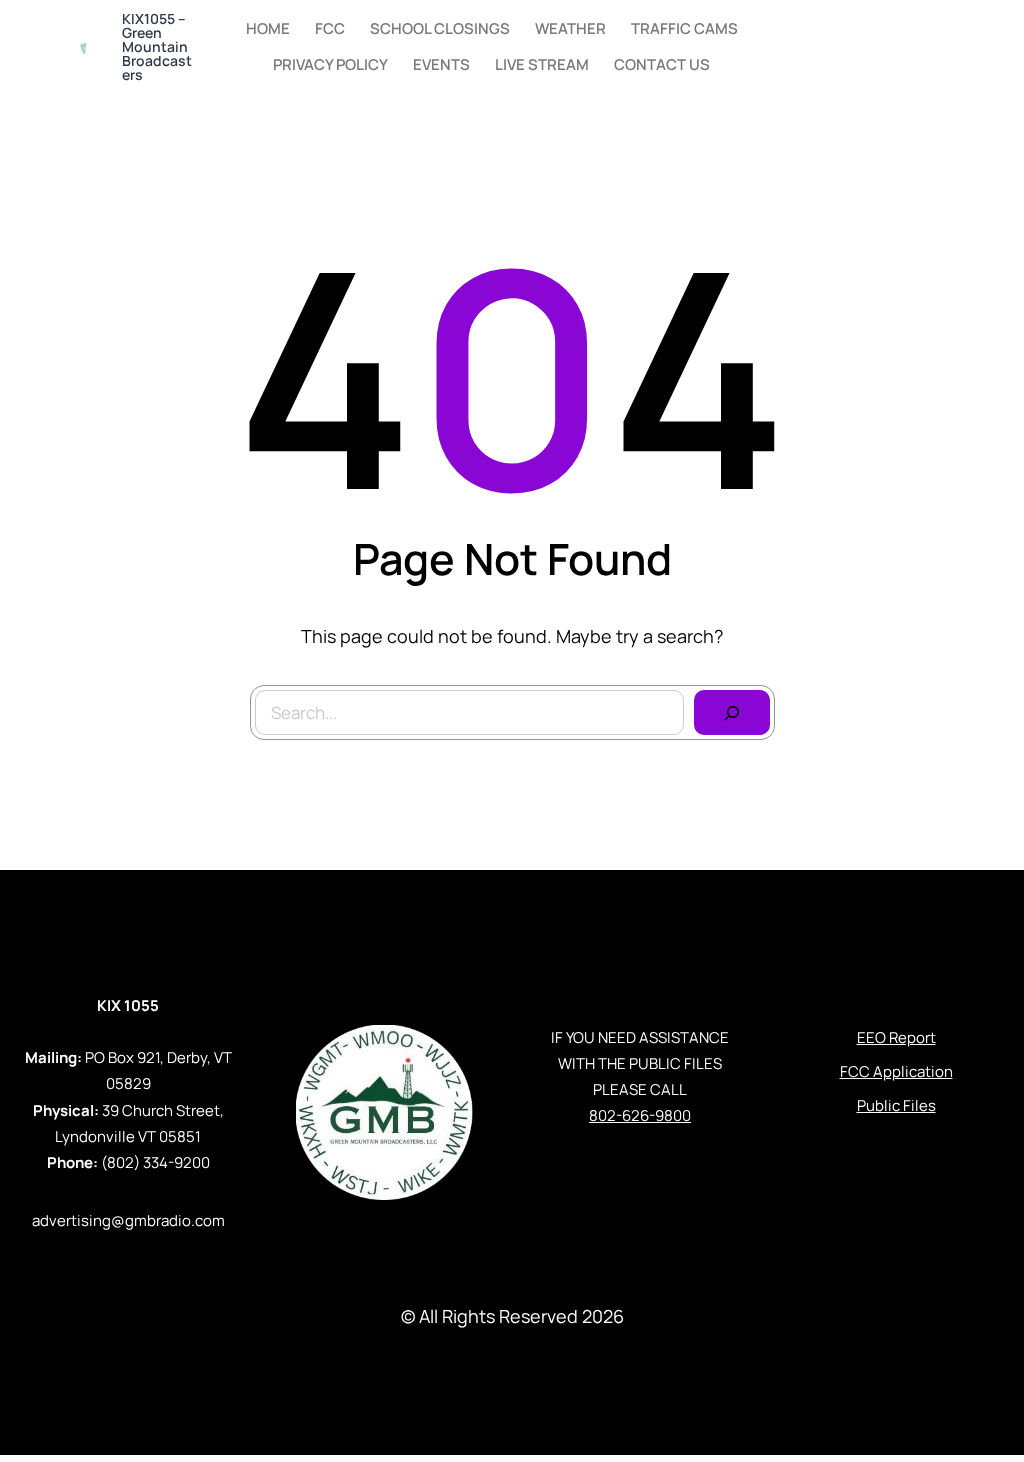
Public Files (896, 1105)
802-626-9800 (640, 1115)
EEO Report (896, 1037)
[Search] (732, 713)
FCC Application (896, 1071)
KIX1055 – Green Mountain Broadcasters (157, 46)
